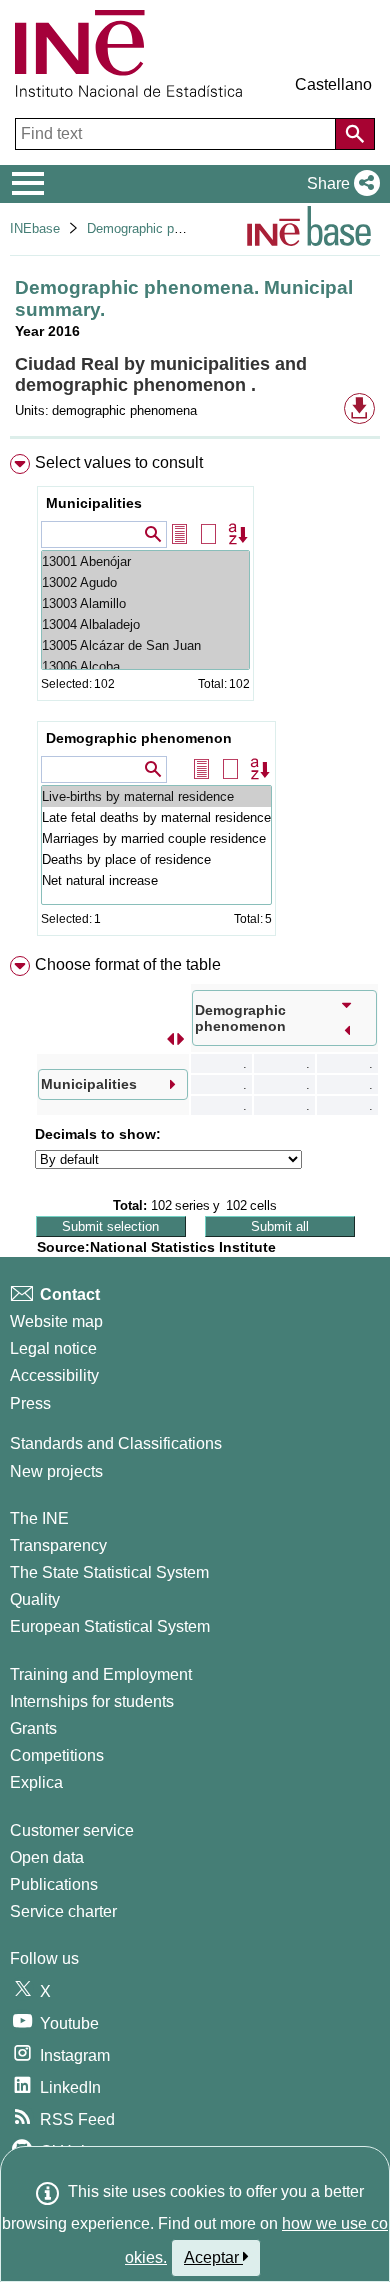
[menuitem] (195, 699)
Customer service (72, 1830)
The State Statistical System (109, 1572)
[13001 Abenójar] (145, 561)
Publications (54, 1884)
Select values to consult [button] (119, 462)
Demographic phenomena (160, 228)
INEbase (35, 228)
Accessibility (54, 1375)
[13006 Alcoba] (145, 666)
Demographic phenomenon (139, 738)
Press (30, 1403)
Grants (33, 1728)
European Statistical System (110, 1626)
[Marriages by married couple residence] (156, 838)
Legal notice (53, 1348)
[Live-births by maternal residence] (156, 796)
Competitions (57, 1755)
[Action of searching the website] (355, 134)
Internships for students (92, 1701)
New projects (56, 1471)
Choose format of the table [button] (128, 964)
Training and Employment (101, 1674)
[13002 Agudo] (145, 582)
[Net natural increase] (156, 880)
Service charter (63, 1911)
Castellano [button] (333, 84)
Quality (35, 1599)
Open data (47, 1857)
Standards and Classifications (116, 1443)
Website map (56, 1321)
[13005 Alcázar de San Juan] (145, 645)
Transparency (58, 1545)
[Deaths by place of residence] (156, 859)
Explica (36, 1782)
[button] (339, 184)
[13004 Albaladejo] (145, 624)
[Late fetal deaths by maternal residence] (156, 817)
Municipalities (94, 503)
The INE (39, 1518)
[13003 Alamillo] (145, 603)
